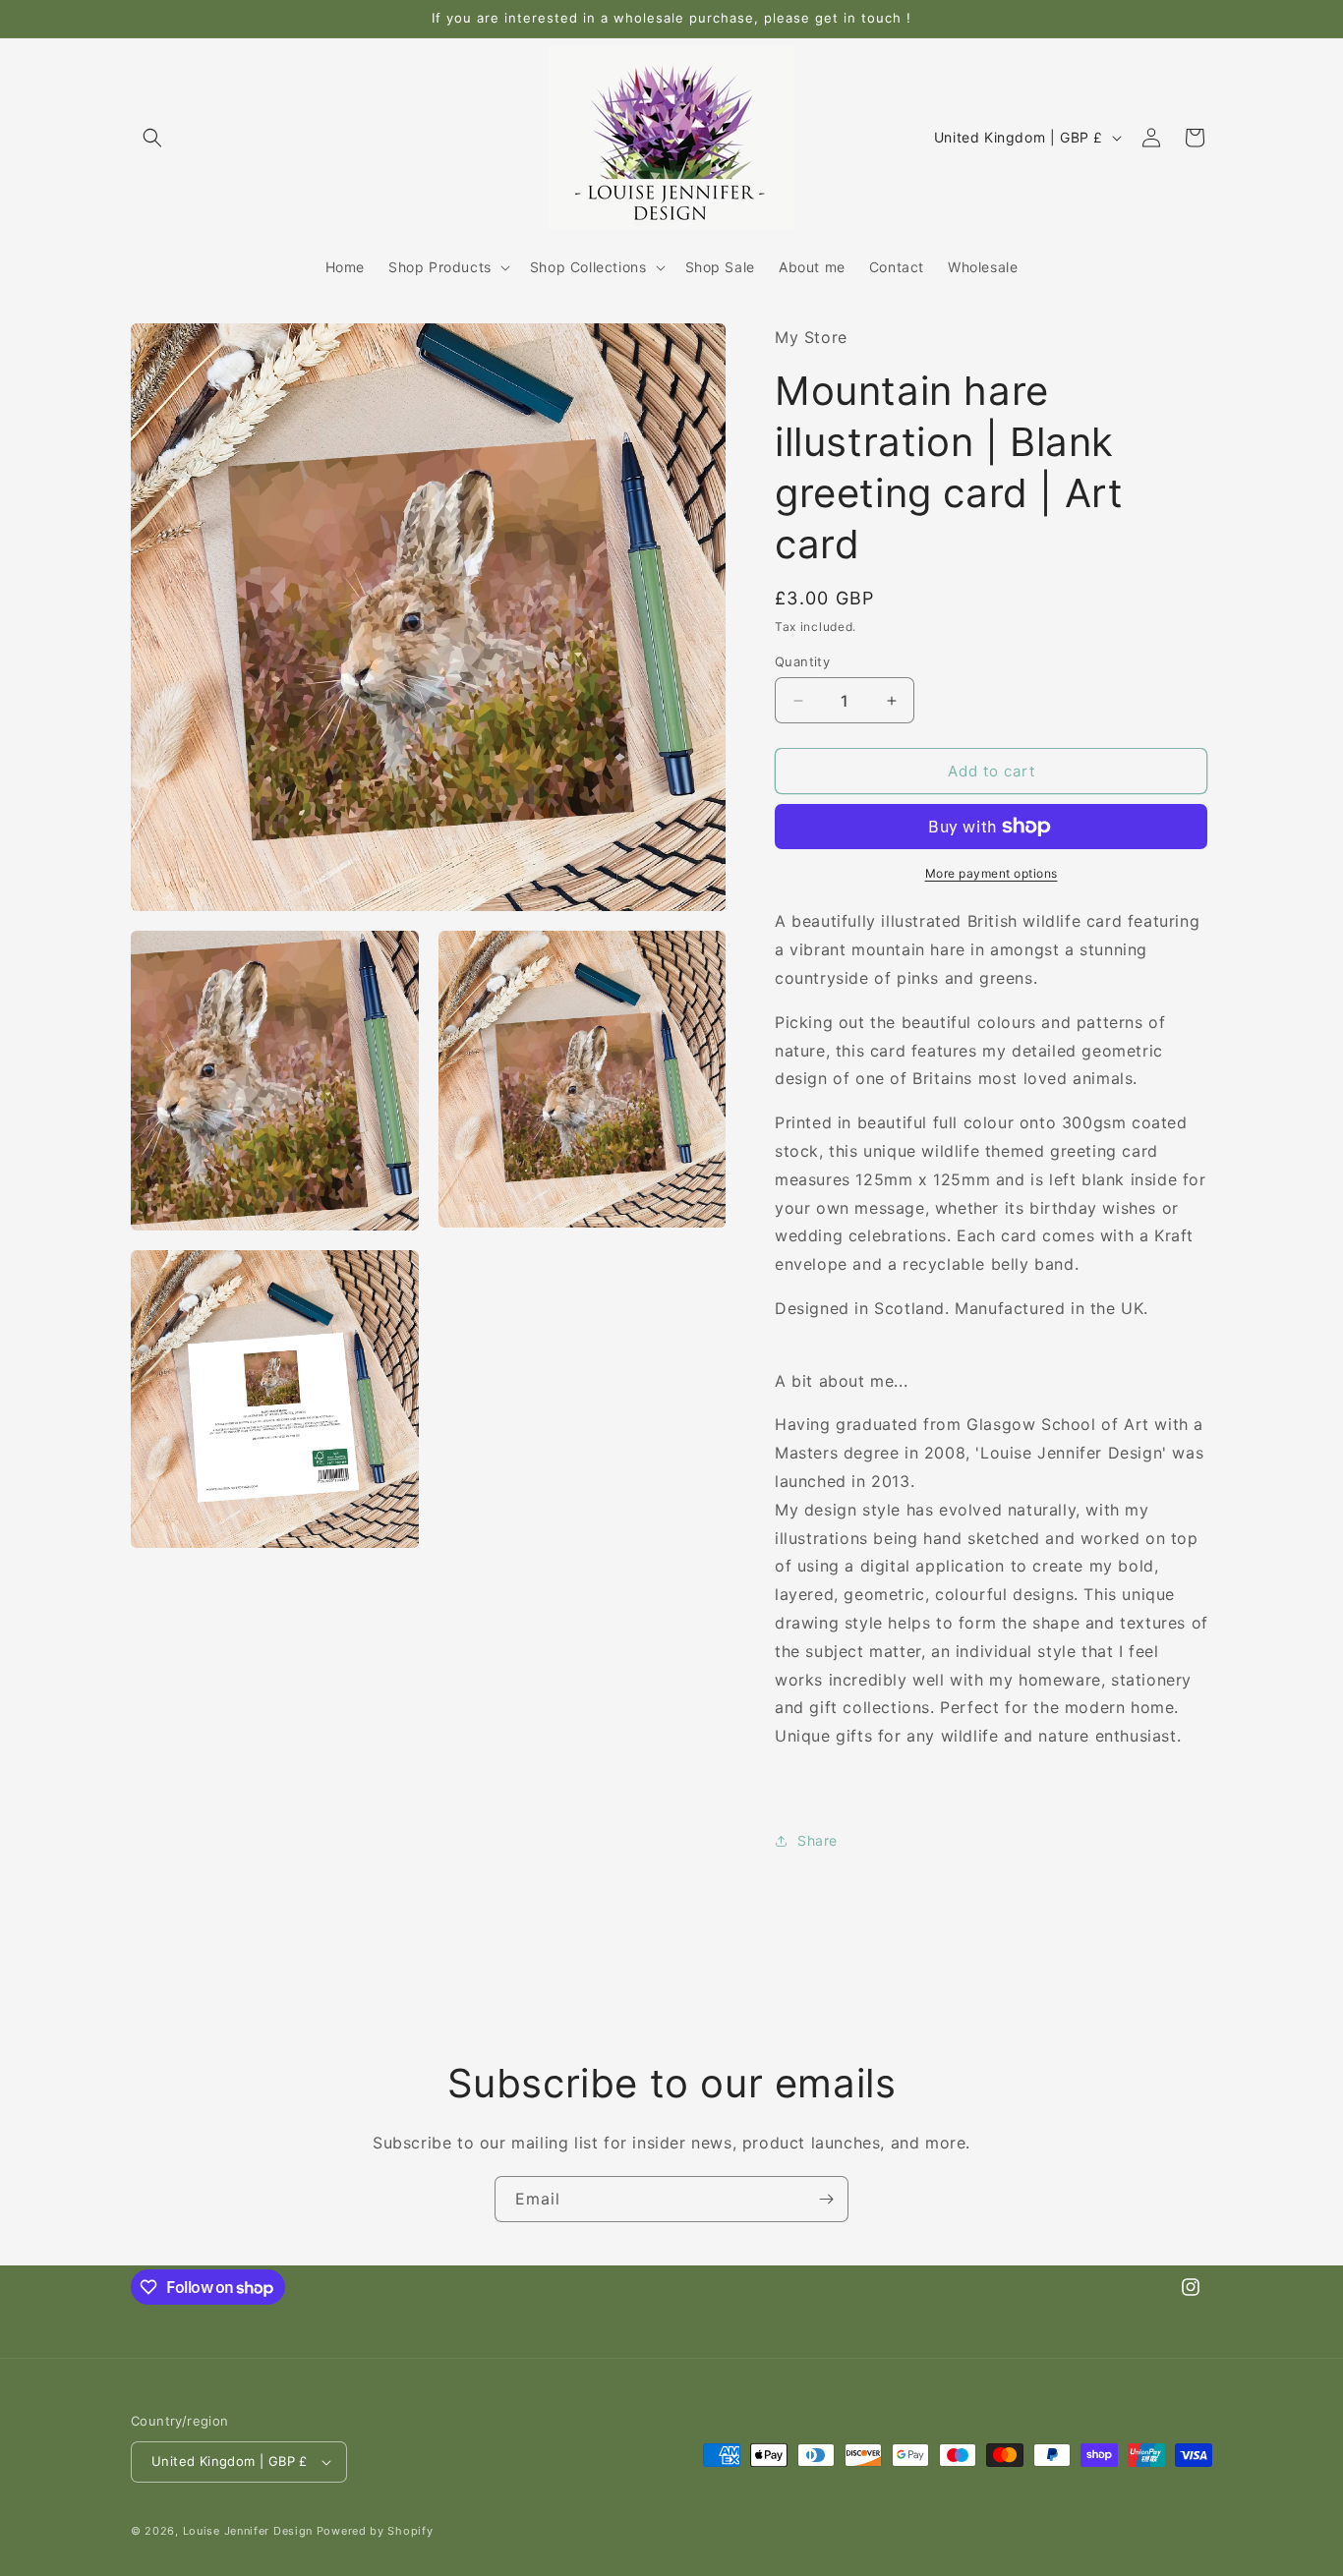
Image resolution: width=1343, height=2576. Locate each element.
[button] (152, 138)
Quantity (802, 661)
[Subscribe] (826, 2199)
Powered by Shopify (375, 2531)
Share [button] (817, 1840)
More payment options (992, 873)
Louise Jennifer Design (248, 2531)
